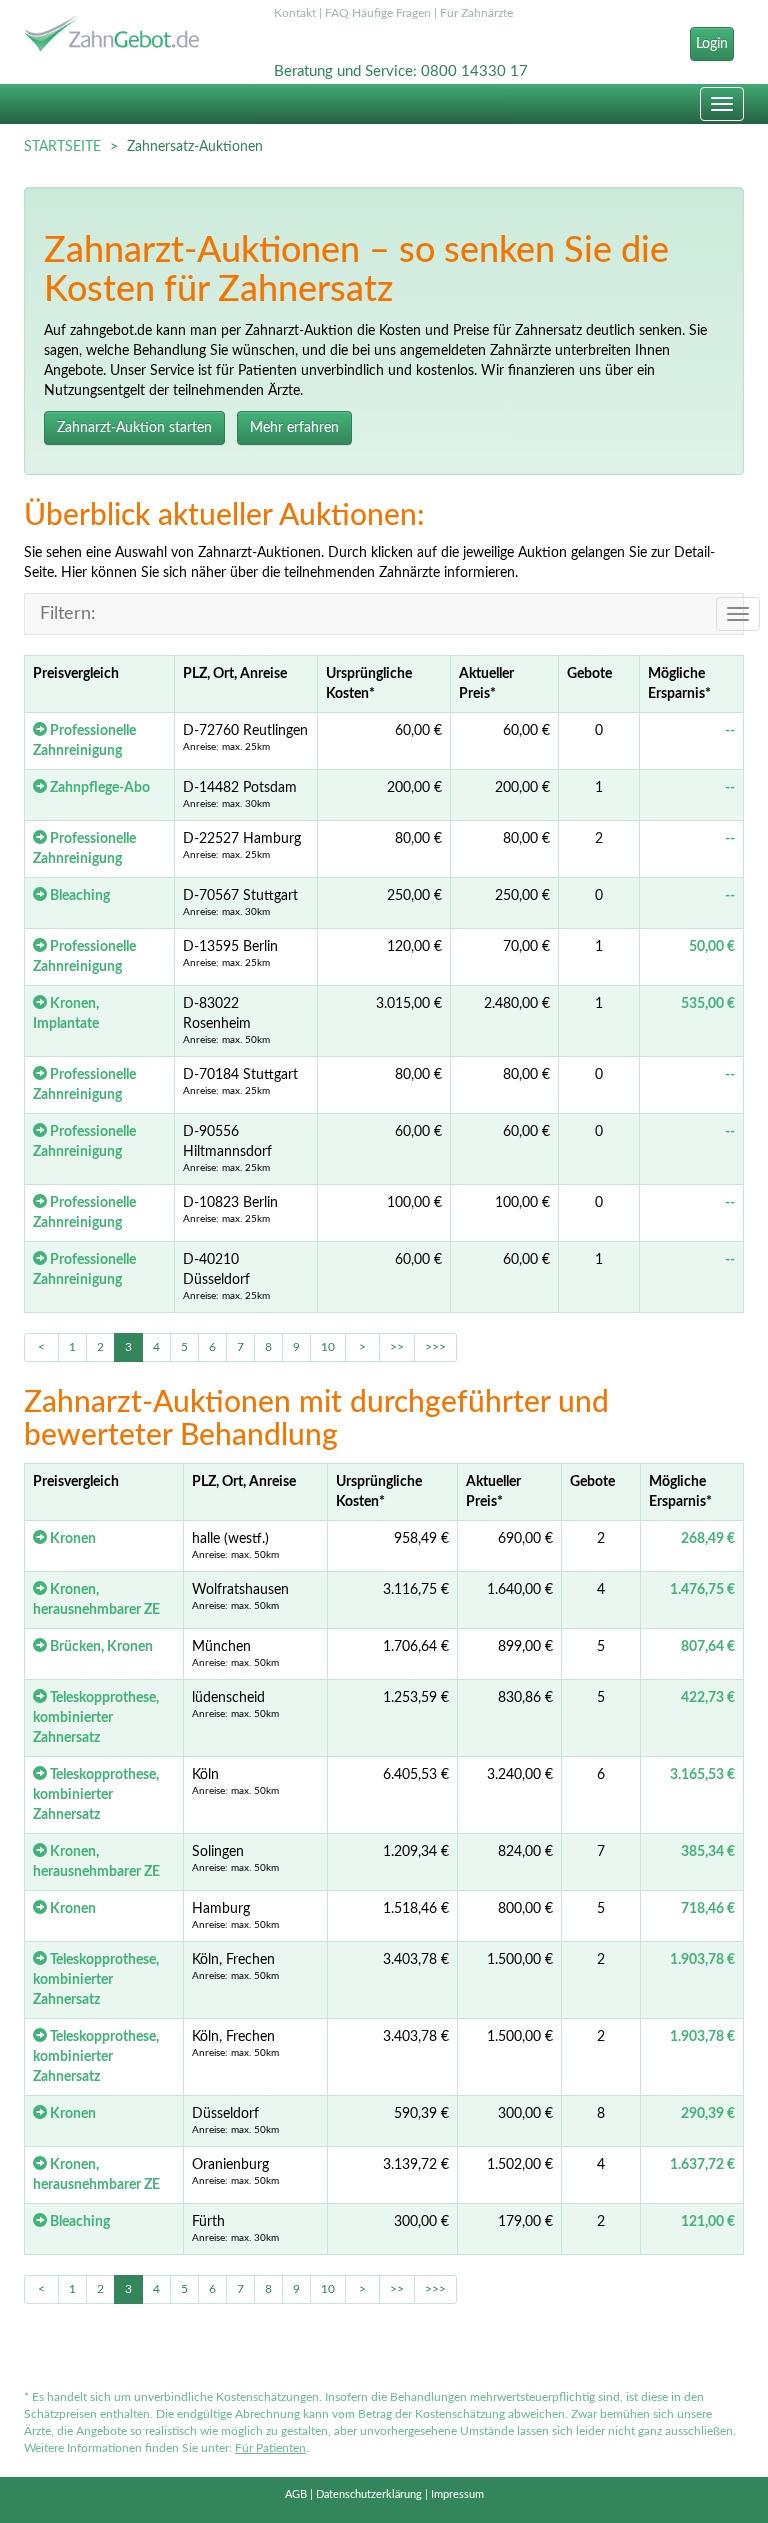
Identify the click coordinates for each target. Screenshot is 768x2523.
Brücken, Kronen (100, 1647)
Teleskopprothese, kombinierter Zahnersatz (96, 1718)
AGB (296, 2494)
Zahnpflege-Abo (98, 788)
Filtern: (68, 614)
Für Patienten (270, 2448)
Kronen (71, 1539)
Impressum (457, 2494)
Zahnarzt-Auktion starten (134, 428)
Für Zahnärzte (476, 13)
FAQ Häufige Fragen (378, 13)
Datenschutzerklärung (369, 2494)
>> (397, 1347)
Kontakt (295, 13)
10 (328, 1347)
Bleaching (78, 896)
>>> (435, 1347)
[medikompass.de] (134, 36)
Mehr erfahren (294, 428)
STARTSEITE (62, 147)
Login (712, 44)
